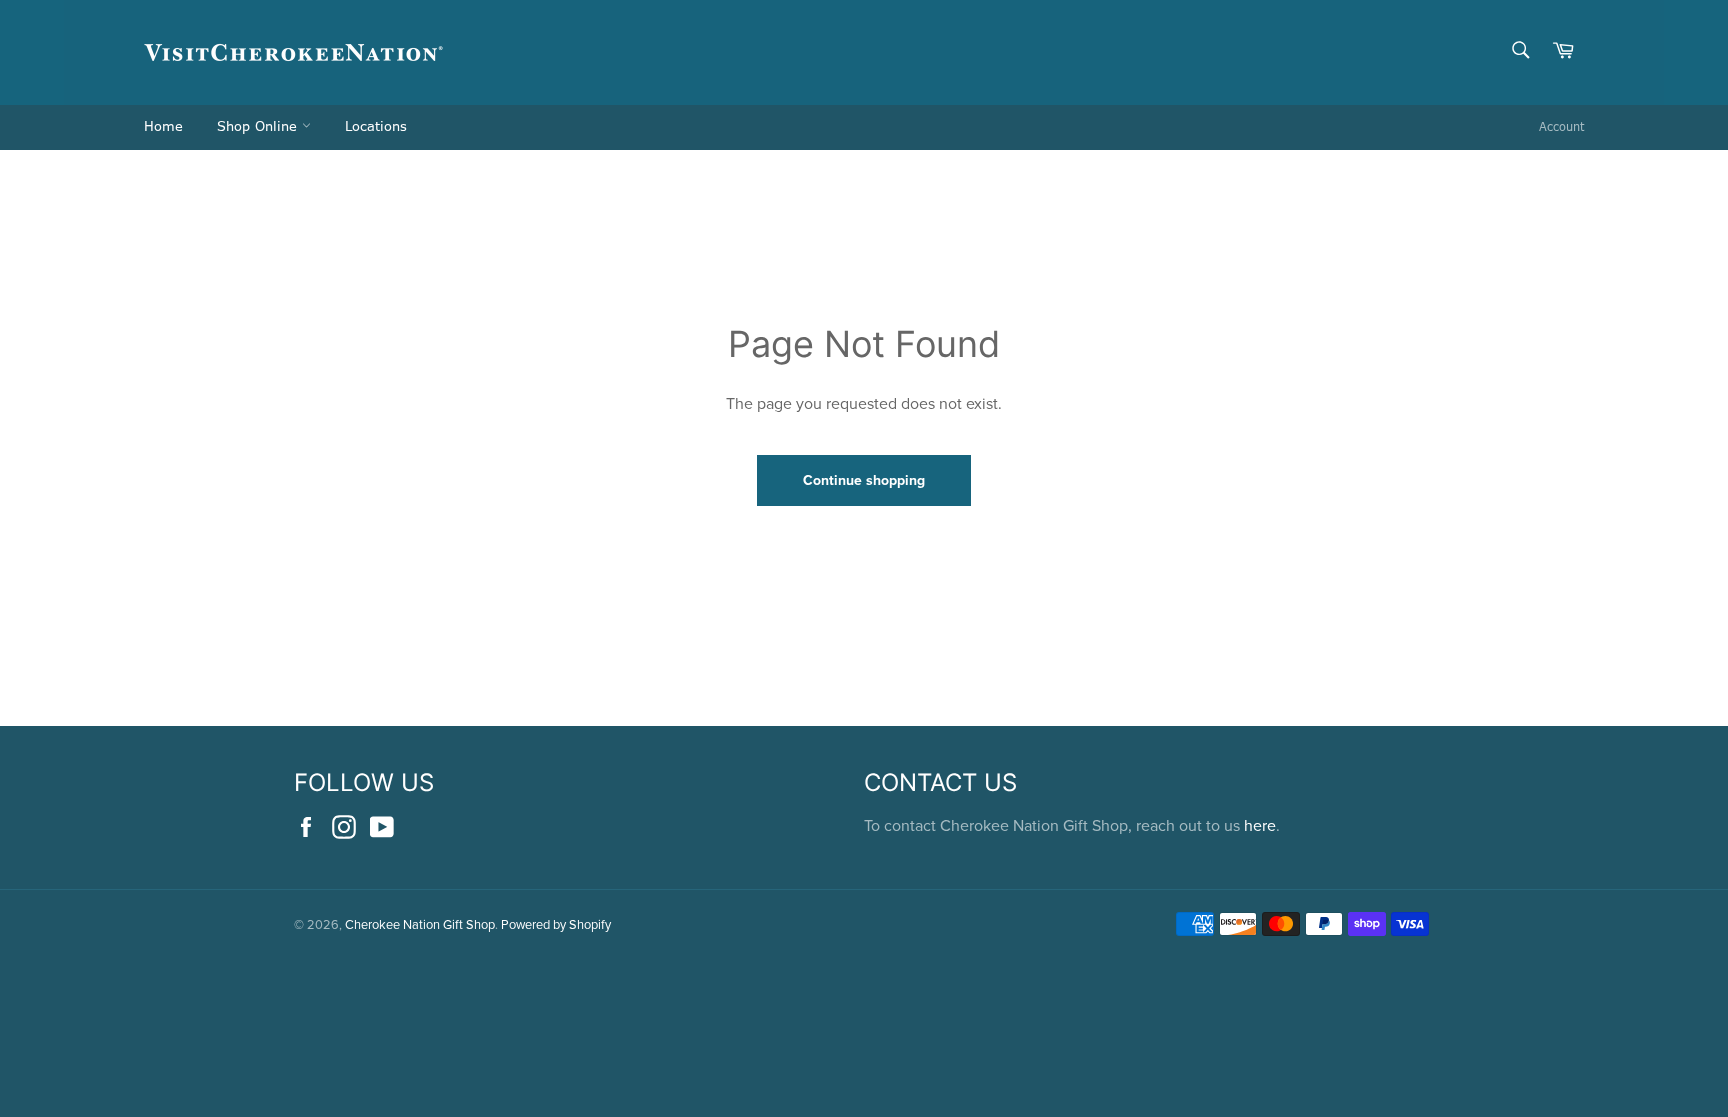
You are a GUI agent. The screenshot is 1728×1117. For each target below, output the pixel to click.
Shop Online (259, 127)
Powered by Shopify (556, 924)
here (1260, 825)
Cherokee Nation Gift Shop (420, 924)
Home (163, 127)
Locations (376, 127)
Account (1561, 127)
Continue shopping (864, 480)
